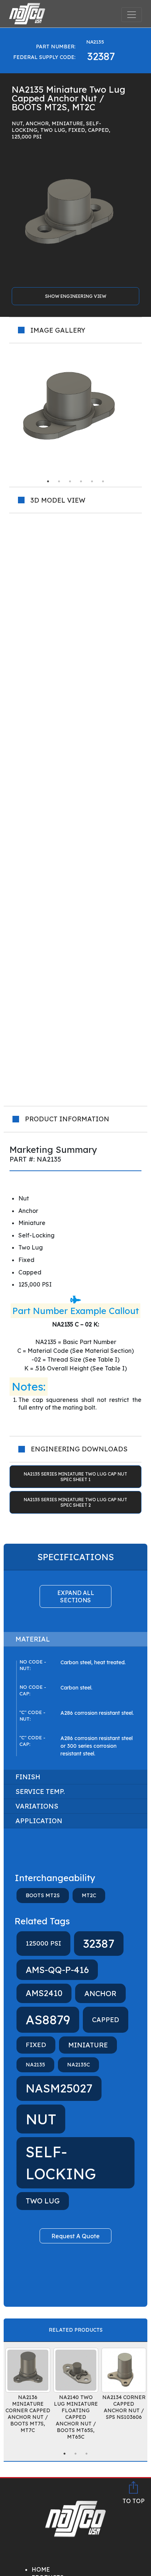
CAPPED (106, 2020)
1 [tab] (48, 481)
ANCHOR (100, 1993)
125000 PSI (43, 1943)
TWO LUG (43, 2201)
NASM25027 (59, 2088)
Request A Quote (75, 2236)
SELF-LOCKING (61, 2163)
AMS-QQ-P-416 (57, 1970)
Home (41, 2569)
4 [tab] (81, 481)
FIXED (36, 2045)
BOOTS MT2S (43, 1895)
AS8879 (48, 2020)
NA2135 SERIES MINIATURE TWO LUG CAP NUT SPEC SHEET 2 (75, 1502)
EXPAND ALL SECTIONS (76, 1596)
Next (147, 410)
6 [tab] (103, 481)
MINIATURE (88, 2045)
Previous (4, 410)
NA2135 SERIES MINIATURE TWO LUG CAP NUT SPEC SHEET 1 (75, 1477)
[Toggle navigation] (132, 15)
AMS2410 (44, 1993)
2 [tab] (59, 481)
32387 (99, 1944)
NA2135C (78, 2065)
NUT (41, 2119)
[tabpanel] (75, 410)
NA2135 (35, 2065)
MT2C (89, 1895)
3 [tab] (70, 481)
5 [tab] (92, 481)
